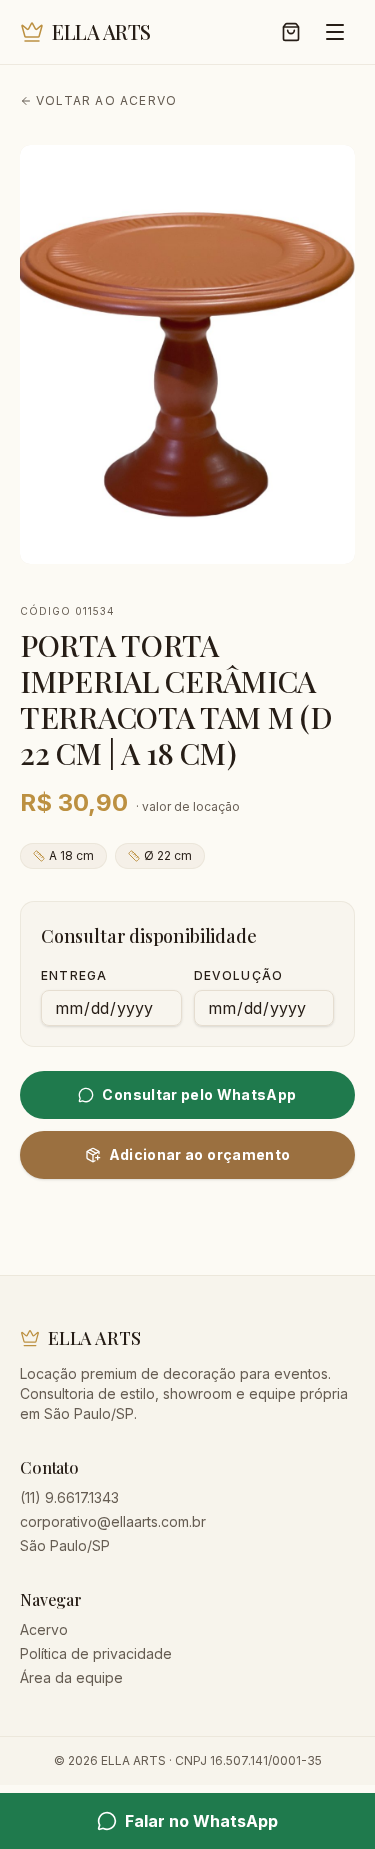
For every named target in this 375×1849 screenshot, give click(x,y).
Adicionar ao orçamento (200, 1154)
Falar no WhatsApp (201, 1821)
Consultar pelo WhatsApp (199, 1094)
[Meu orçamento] (291, 32)
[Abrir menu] (335, 32)
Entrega (74, 975)
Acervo (44, 1629)
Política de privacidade (96, 1653)
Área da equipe (71, 1677)
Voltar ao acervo (106, 100)
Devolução (239, 975)
